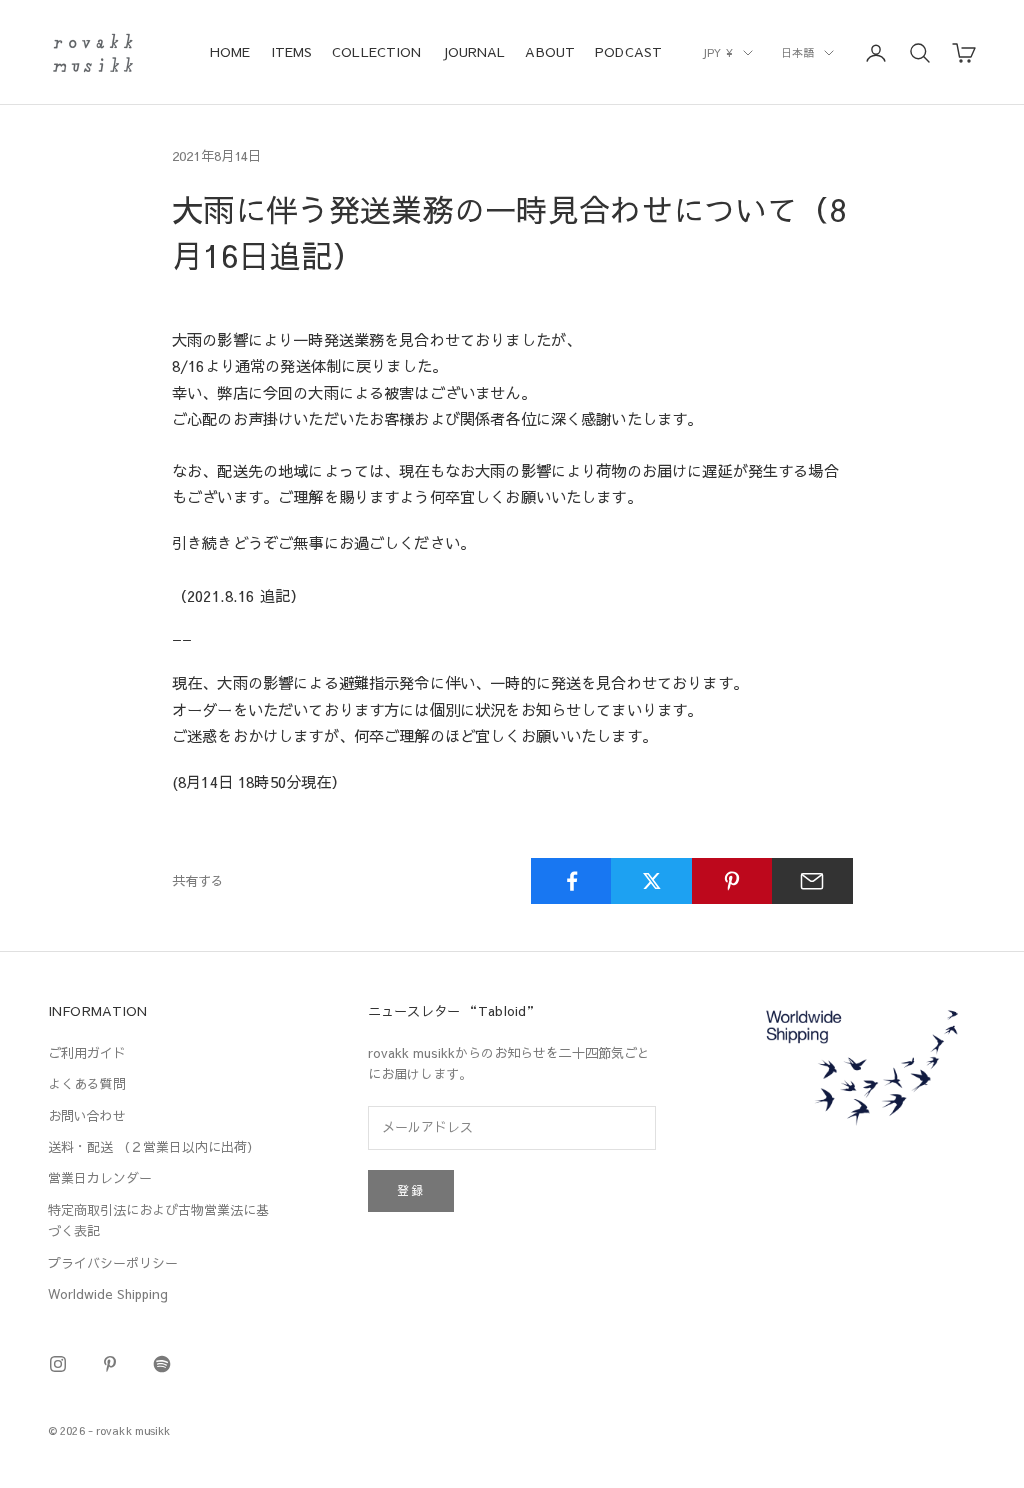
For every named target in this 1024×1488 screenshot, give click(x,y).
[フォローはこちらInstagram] (58, 1364)
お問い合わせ (87, 1116)
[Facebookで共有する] (571, 881)
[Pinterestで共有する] (732, 881)
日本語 (797, 52)
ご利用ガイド (87, 1053)
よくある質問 (87, 1084)
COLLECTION (376, 51)
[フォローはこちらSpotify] (162, 1364)
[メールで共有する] (812, 881)
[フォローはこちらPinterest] (110, 1364)
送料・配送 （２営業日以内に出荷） (154, 1147)
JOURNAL (474, 51)
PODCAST (628, 51)
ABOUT (550, 51)
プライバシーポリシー (113, 1263)
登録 (411, 1190)
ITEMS (292, 51)
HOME (230, 51)
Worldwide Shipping (108, 1294)
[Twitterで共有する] (651, 881)
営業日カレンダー (100, 1178)
